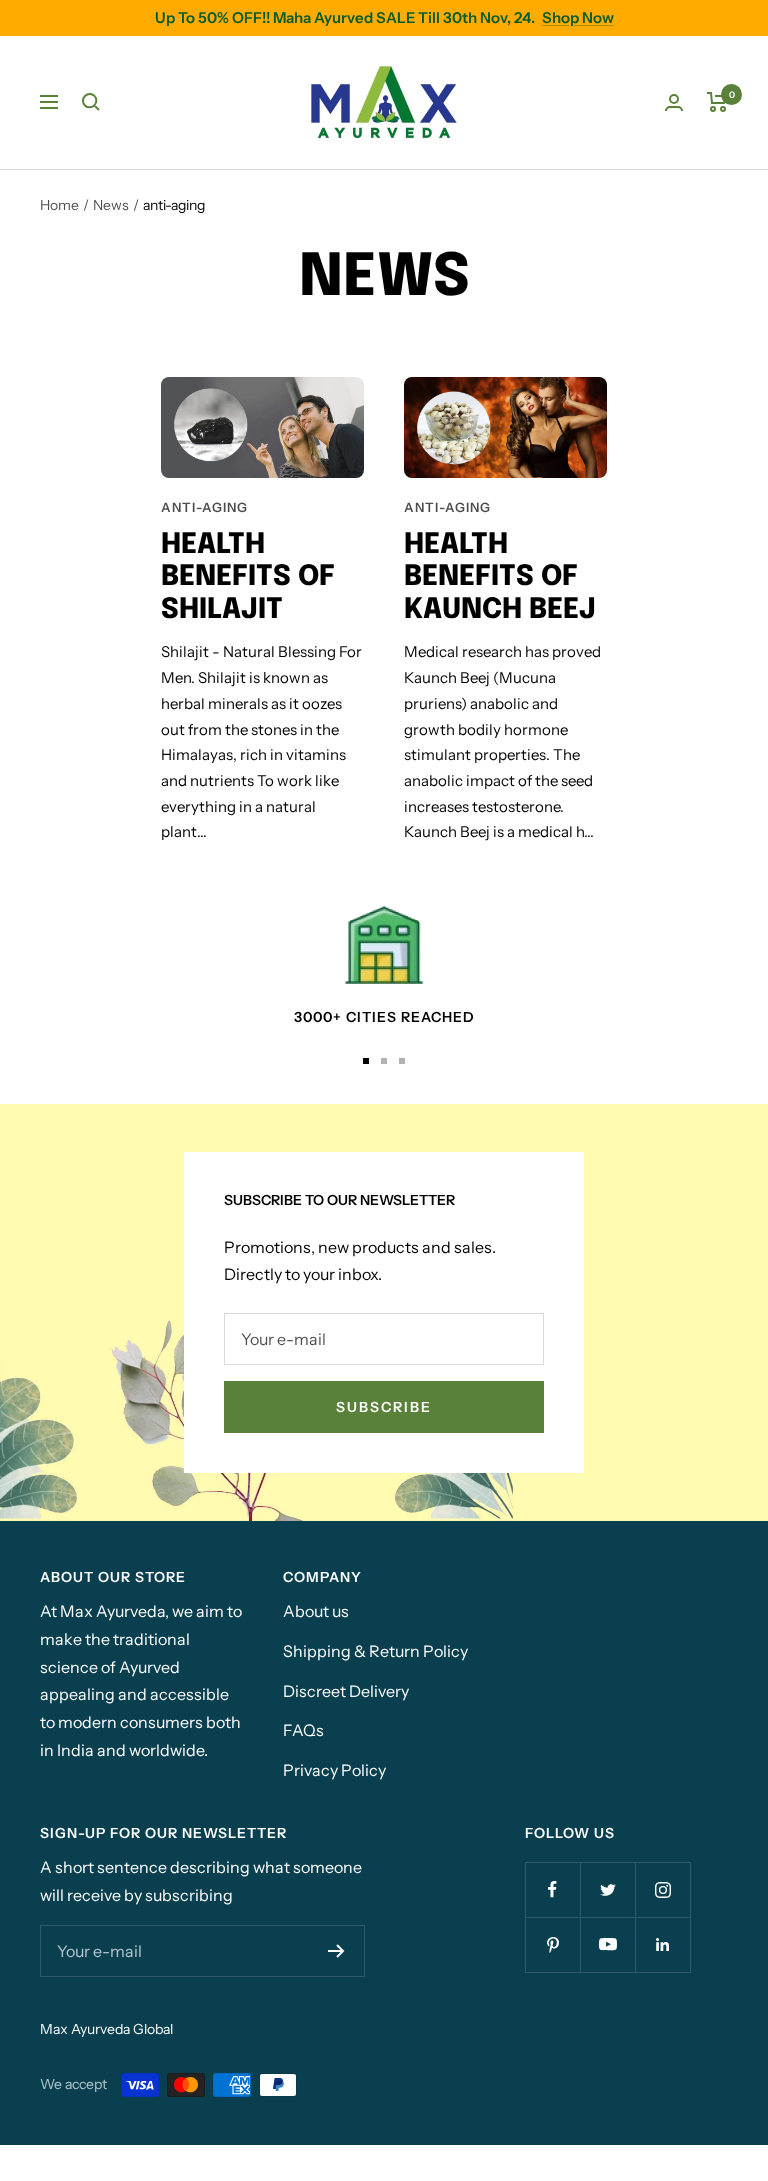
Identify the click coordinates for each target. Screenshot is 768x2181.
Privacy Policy (334, 1770)
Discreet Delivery (346, 1691)
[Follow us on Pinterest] (552, 1944)
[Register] (336, 1951)
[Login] (674, 102)
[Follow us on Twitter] (607, 1889)
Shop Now (578, 17)
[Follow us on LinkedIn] (662, 1944)
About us (316, 1611)
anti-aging (204, 507)
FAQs (303, 1730)
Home (59, 205)
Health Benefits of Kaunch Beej (500, 578)
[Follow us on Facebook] (552, 1889)
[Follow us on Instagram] (662, 1889)
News (111, 205)
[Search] (91, 102)
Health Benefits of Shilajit (248, 578)
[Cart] (717, 102)
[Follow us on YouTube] (607, 1944)
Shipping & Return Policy (375, 1651)
